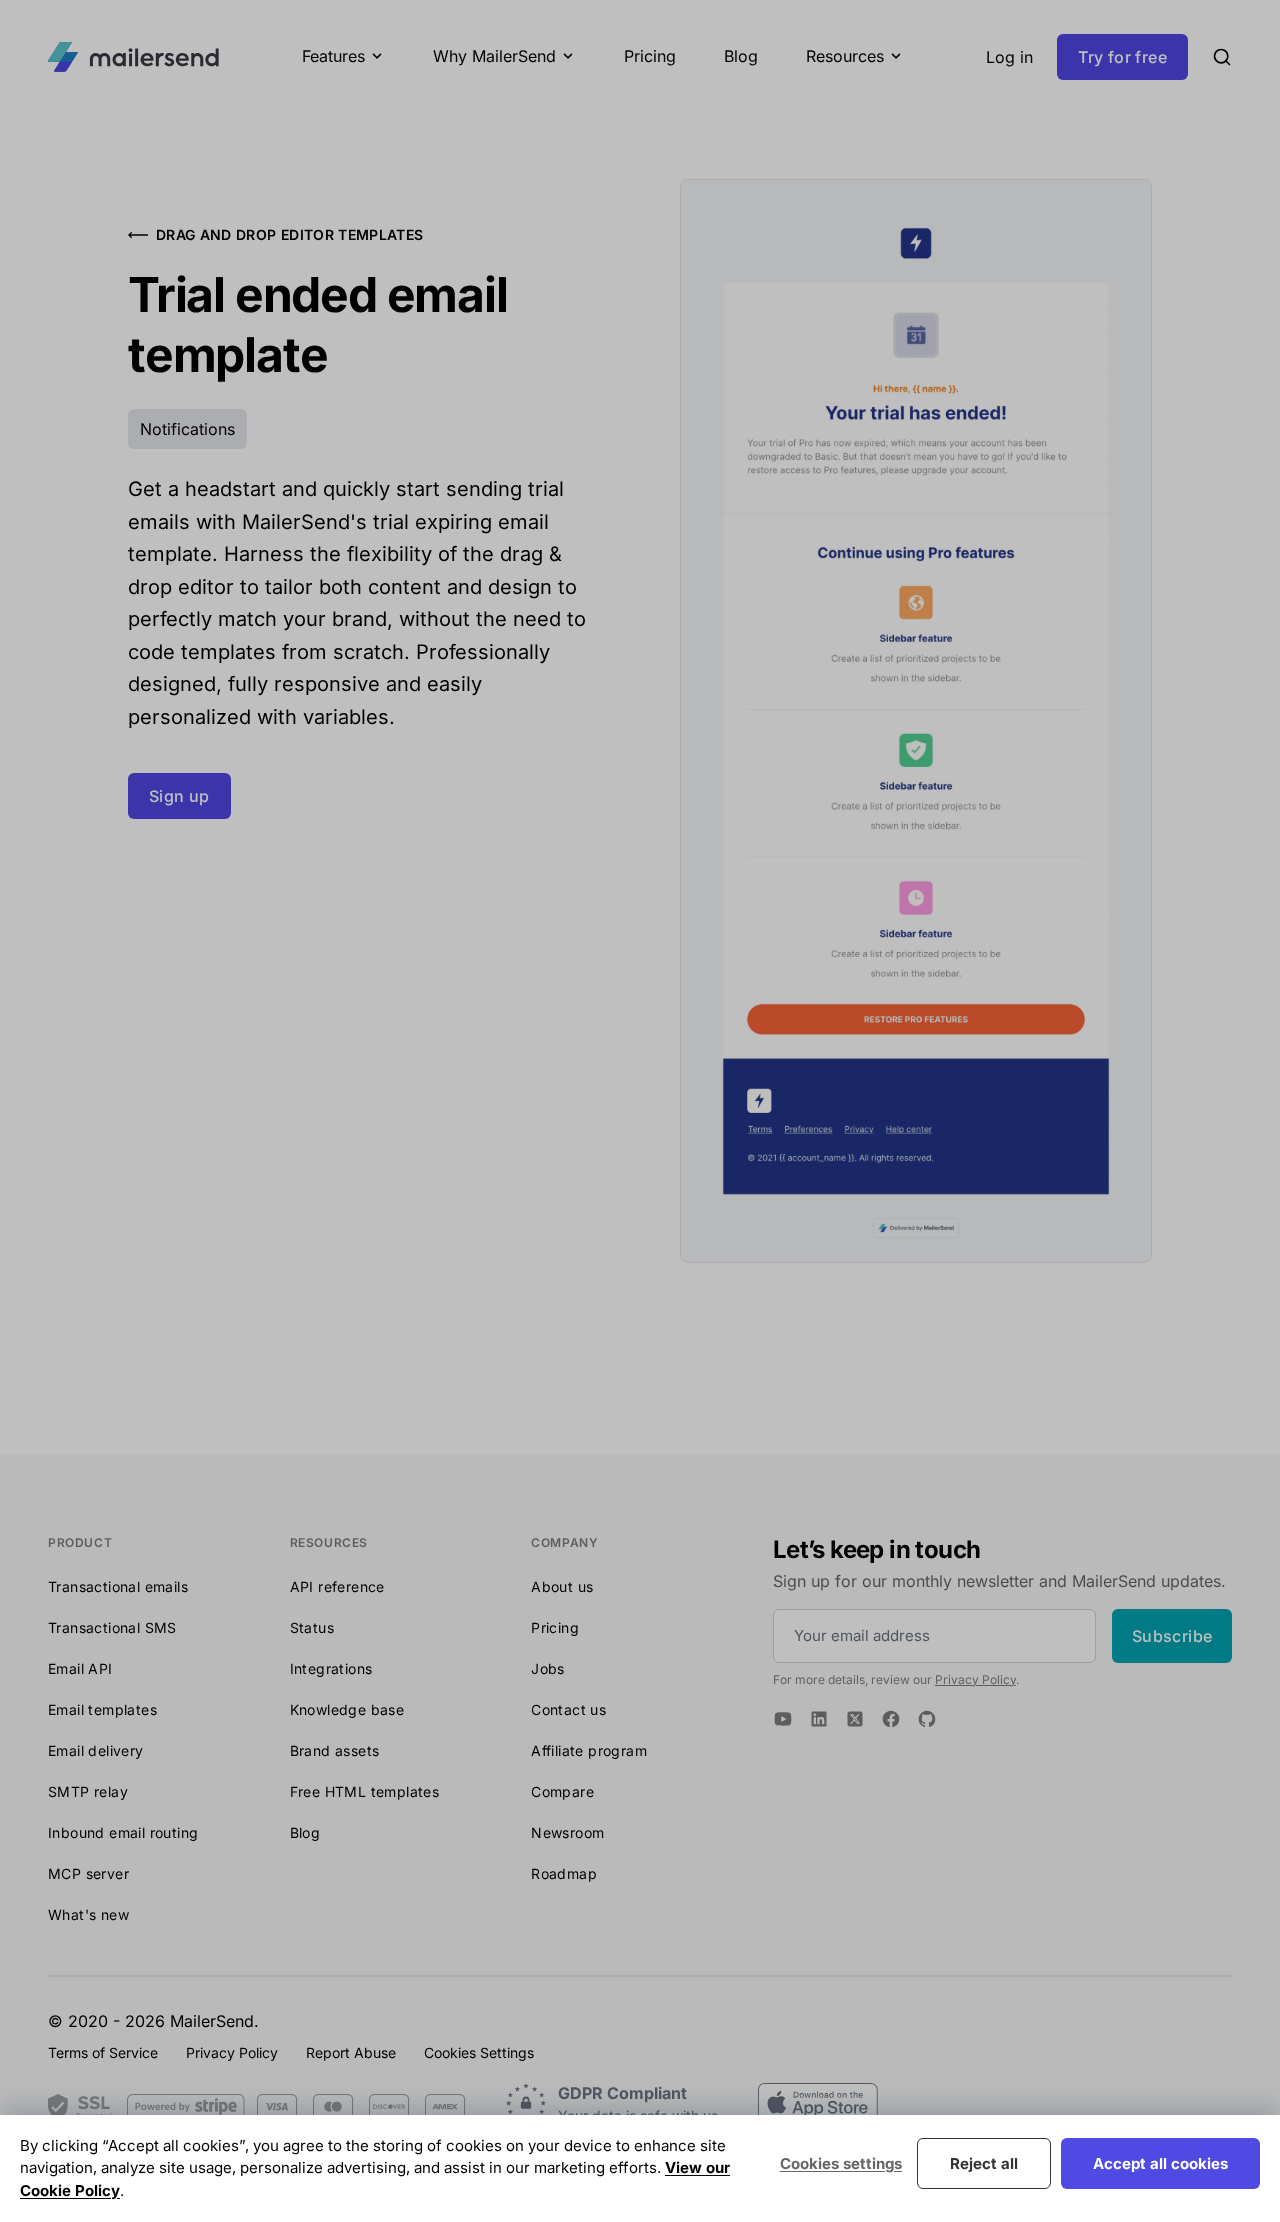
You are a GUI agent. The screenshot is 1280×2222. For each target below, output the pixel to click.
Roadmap (564, 1873)
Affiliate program (589, 1750)
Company (564, 1542)
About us (562, 1586)
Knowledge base (347, 1709)
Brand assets (335, 1750)
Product (80, 1542)
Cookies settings (841, 2163)
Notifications (187, 429)
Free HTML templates (365, 1791)
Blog (741, 56)
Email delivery (96, 1750)
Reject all (984, 2163)
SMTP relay (88, 1791)
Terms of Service (103, 2052)
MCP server (88, 1873)
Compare (562, 1791)
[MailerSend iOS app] (818, 2103)
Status (312, 1627)
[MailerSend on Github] (927, 1719)
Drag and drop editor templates (290, 234)
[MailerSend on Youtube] (783, 1719)
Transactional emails (118, 1586)
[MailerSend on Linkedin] (819, 1719)
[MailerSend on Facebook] (891, 1719)
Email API (80, 1668)
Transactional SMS (112, 1627)
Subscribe (1172, 1636)
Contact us (568, 1709)
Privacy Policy (975, 1679)
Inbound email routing (123, 1832)
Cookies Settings (479, 2052)
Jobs (548, 1668)
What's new (88, 1914)
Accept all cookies (1160, 2163)
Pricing (650, 56)
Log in (1009, 57)
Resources (329, 1542)
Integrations (331, 1668)
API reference (337, 1586)
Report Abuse (351, 2052)
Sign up (179, 796)
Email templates (102, 1709)
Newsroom (567, 1832)
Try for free (1122, 57)
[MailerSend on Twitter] (855, 1719)
